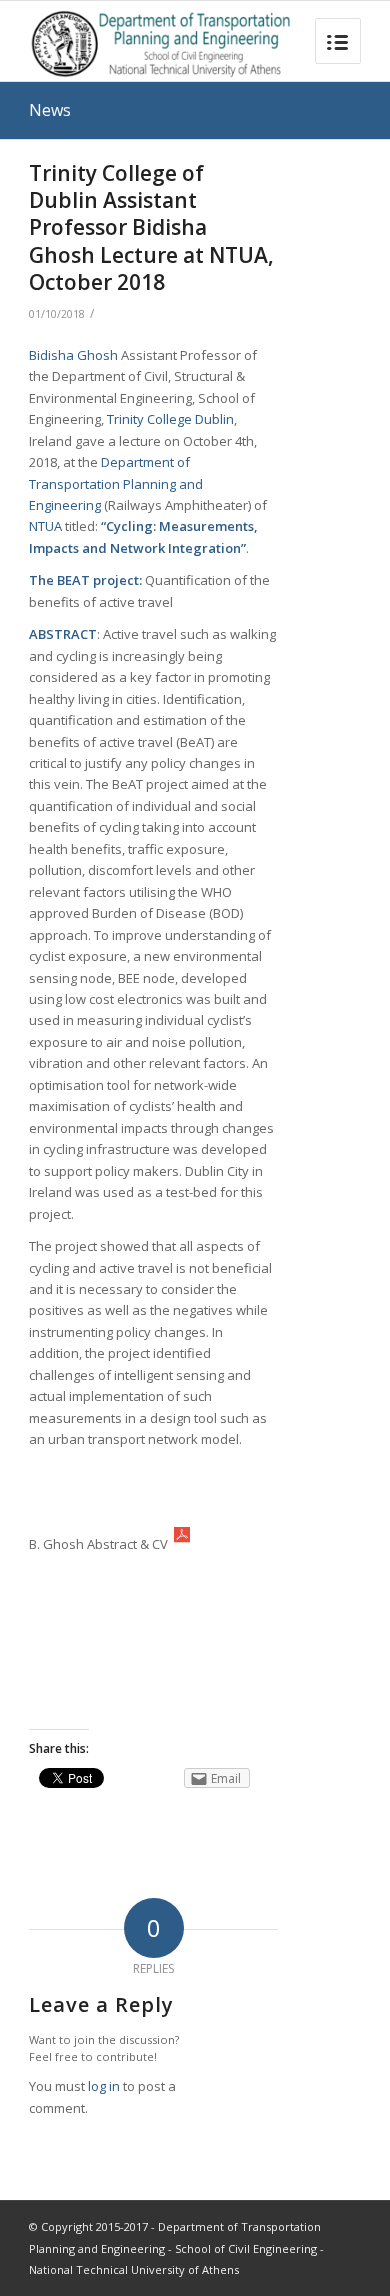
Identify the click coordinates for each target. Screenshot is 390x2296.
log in (104, 2086)
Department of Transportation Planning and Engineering (116, 483)
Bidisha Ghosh (73, 355)
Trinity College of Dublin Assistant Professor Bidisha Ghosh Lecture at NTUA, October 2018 (151, 227)
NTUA (47, 526)
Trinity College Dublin (170, 419)
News (50, 110)
